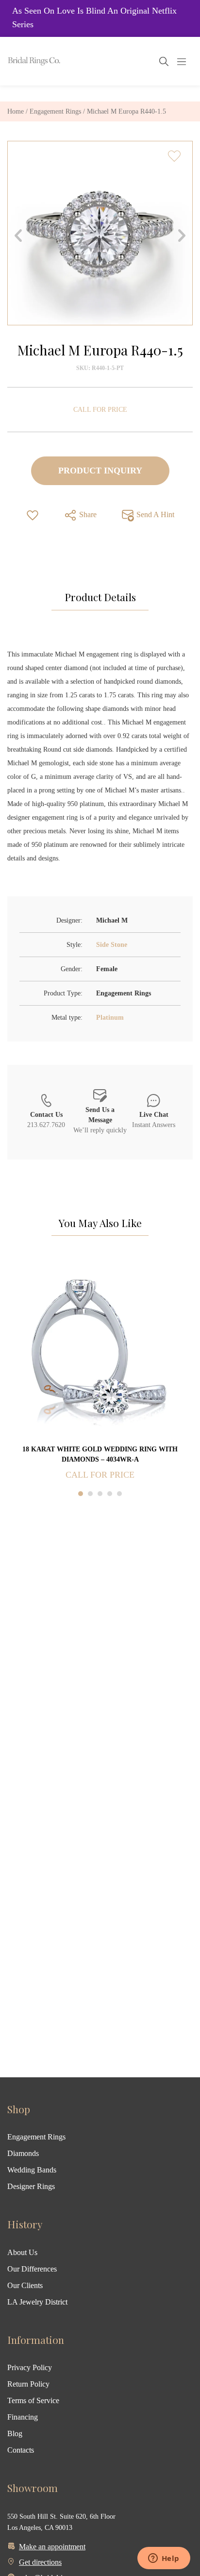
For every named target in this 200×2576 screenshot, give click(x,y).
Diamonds (23, 2153)
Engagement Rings (55, 111)
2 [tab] (90, 1494)
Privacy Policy (30, 2367)
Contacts (21, 2450)
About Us (22, 2252)
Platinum (110, 1018)
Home (16, 111)
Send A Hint (154, 514)
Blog (15, 2433)
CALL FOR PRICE (100, 410)
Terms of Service (33, 2400)
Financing (23, 2417)
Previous (18, 236)
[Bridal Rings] (20, 61)
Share (87, 514)
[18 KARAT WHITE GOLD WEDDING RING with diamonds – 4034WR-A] (100, 1350)
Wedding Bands (32, 2170)
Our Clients (25, 2285)
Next (182, 236)
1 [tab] (81, 1494)
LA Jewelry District (37, 2302)
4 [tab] (110, 1494)
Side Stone (112, 945)
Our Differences (32, 2269)
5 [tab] (119, 1494)
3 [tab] (100, 1494)
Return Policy (28, 2384)
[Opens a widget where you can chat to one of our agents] (164, 2559)
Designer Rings (31, 2186)
